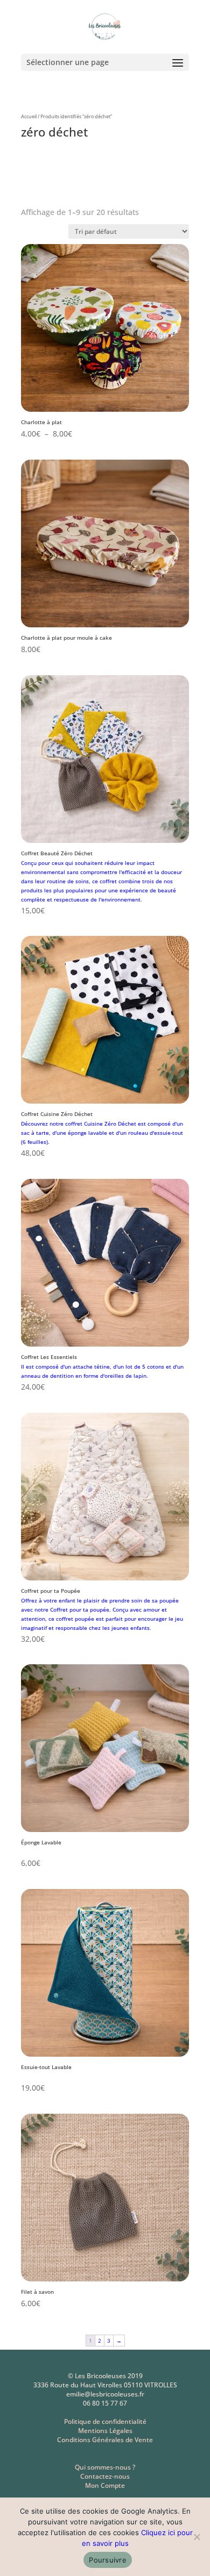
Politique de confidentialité (105, 2421)
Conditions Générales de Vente (105, 2440)
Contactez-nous (105, 2476)
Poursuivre (108, 2560)
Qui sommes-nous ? (105, 2467)
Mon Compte (105, 2485)
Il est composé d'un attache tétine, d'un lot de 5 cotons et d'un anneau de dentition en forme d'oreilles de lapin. (102, 1372)
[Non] (197, 2537)
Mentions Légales (105, 2431)
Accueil (29, 116)
